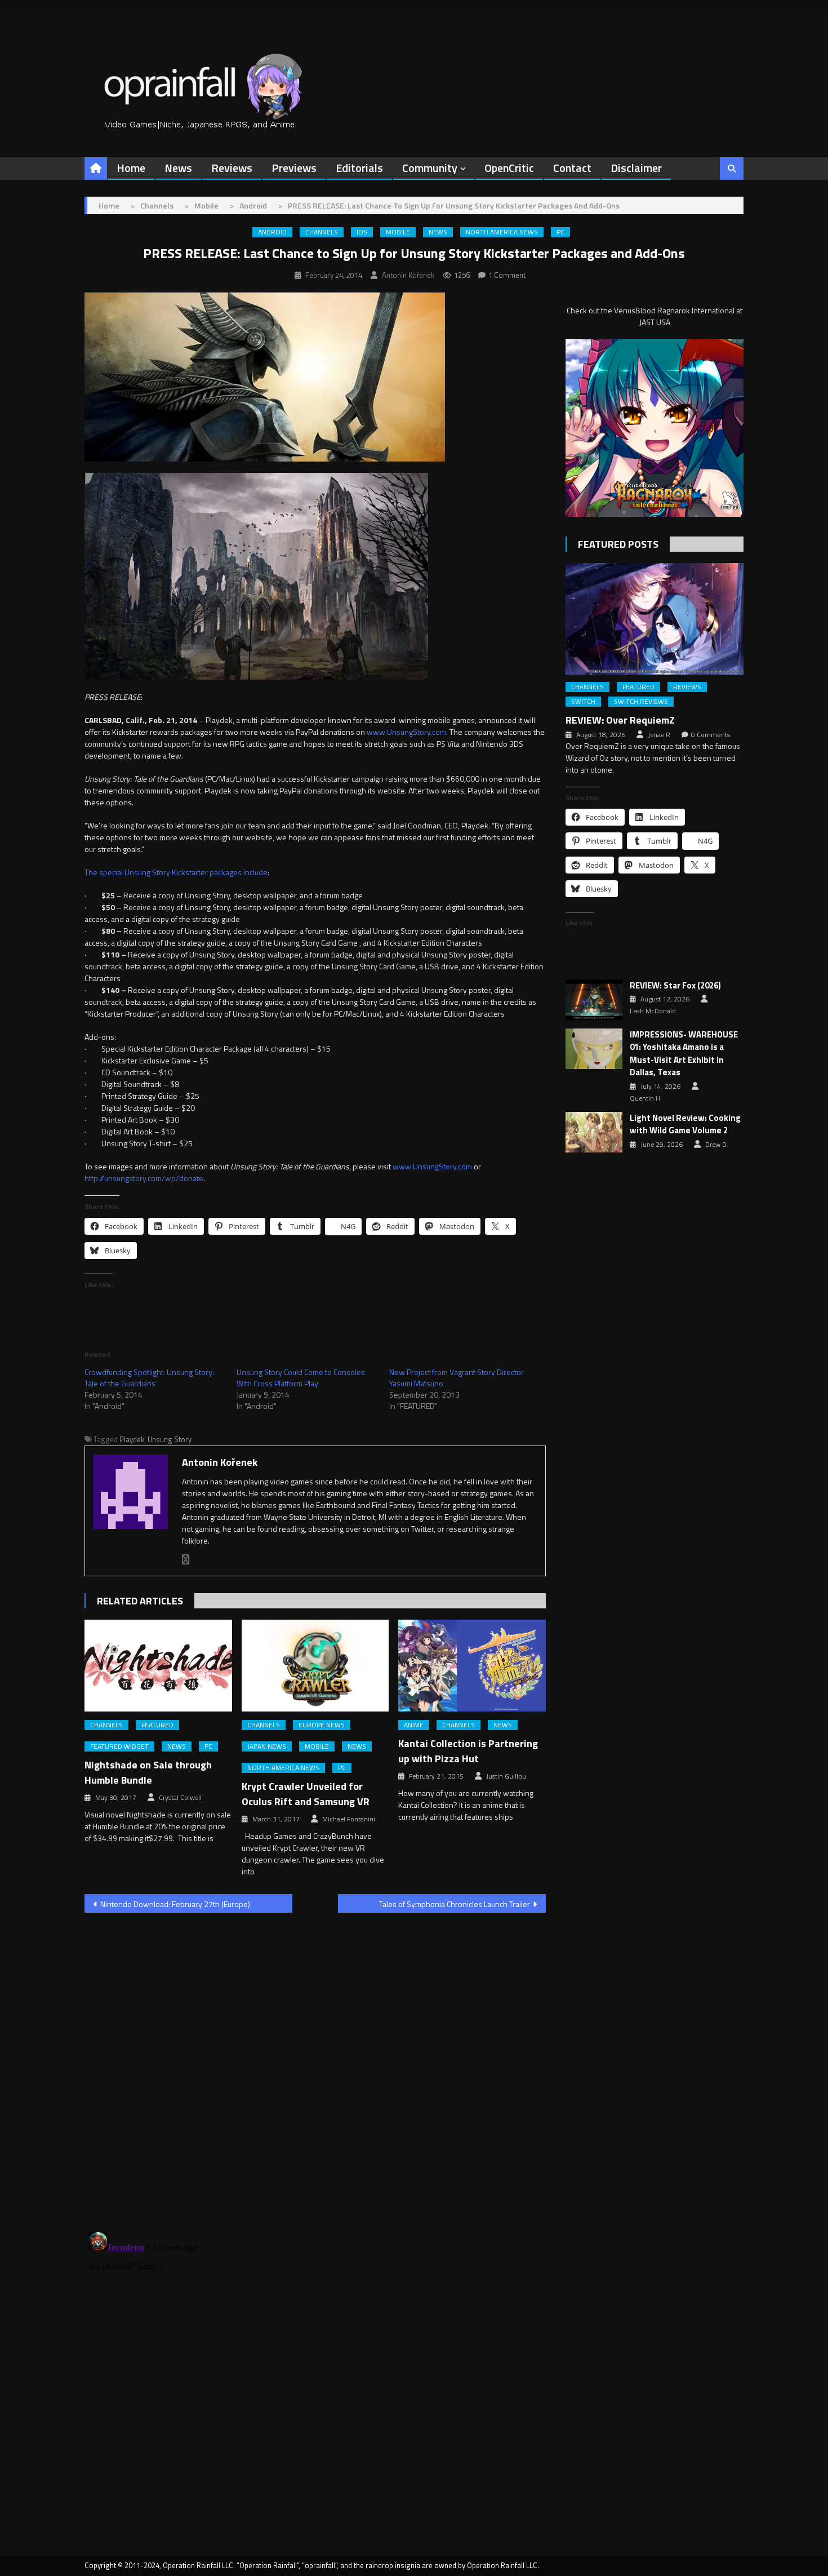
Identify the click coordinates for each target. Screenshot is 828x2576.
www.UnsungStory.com (406, 732)
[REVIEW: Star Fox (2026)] (594, 1000)
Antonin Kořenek (408, 275)
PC (560, 232)
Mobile (398, 232)
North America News (502, 232)
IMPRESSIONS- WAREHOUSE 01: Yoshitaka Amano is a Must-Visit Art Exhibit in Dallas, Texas (684, 1054)
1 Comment (507, 275)
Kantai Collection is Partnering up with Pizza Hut (468, 1751)
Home (131, 168)
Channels (322, 232)
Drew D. (717, 1145)
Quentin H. (646, 1098)
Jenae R (659, 735)
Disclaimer (636, 168)
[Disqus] (315, 2065)
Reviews (232, 168)
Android (272, 232)
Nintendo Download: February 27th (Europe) (175, 1904)
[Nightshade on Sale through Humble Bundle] (158, 1666)
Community (430, 168)
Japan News (267, 1746)
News (178, 168)
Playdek (132, 1439)
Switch (583, 702)
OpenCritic (509, 168)
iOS (362, 232)
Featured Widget (119, 1746)
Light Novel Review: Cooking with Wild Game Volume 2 (685, 1125)
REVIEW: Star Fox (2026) (675, 986)
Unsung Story (170, 1439)
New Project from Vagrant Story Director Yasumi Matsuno (457, 1378)
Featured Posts (618, 544)
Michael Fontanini (349, 1819)
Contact (572, 168)
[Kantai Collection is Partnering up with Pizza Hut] (472, 1666)
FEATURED (157, 1725)
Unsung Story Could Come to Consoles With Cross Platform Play (301, 1378)
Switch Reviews (641, 702)
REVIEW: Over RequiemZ (620, 720)
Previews (294, 168)
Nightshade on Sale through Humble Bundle (148, 1772)
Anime (414, 1725)
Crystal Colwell (180, 1798)
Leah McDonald (653, 1011)
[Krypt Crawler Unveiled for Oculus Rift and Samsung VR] (315, 1666)
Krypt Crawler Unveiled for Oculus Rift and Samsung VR (306, 1794)
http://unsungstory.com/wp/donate (144, 1178)
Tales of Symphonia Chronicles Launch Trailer (455, 1904)
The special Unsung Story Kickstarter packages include (176, 872)
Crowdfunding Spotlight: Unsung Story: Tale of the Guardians (149, 1378)
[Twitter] (186, 1560)
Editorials (359, 168)
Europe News (322, 1725)
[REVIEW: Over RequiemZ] (655, 618)
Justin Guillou (506, 1776)
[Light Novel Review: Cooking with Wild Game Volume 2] (594, 1132)
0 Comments (711, 735)
